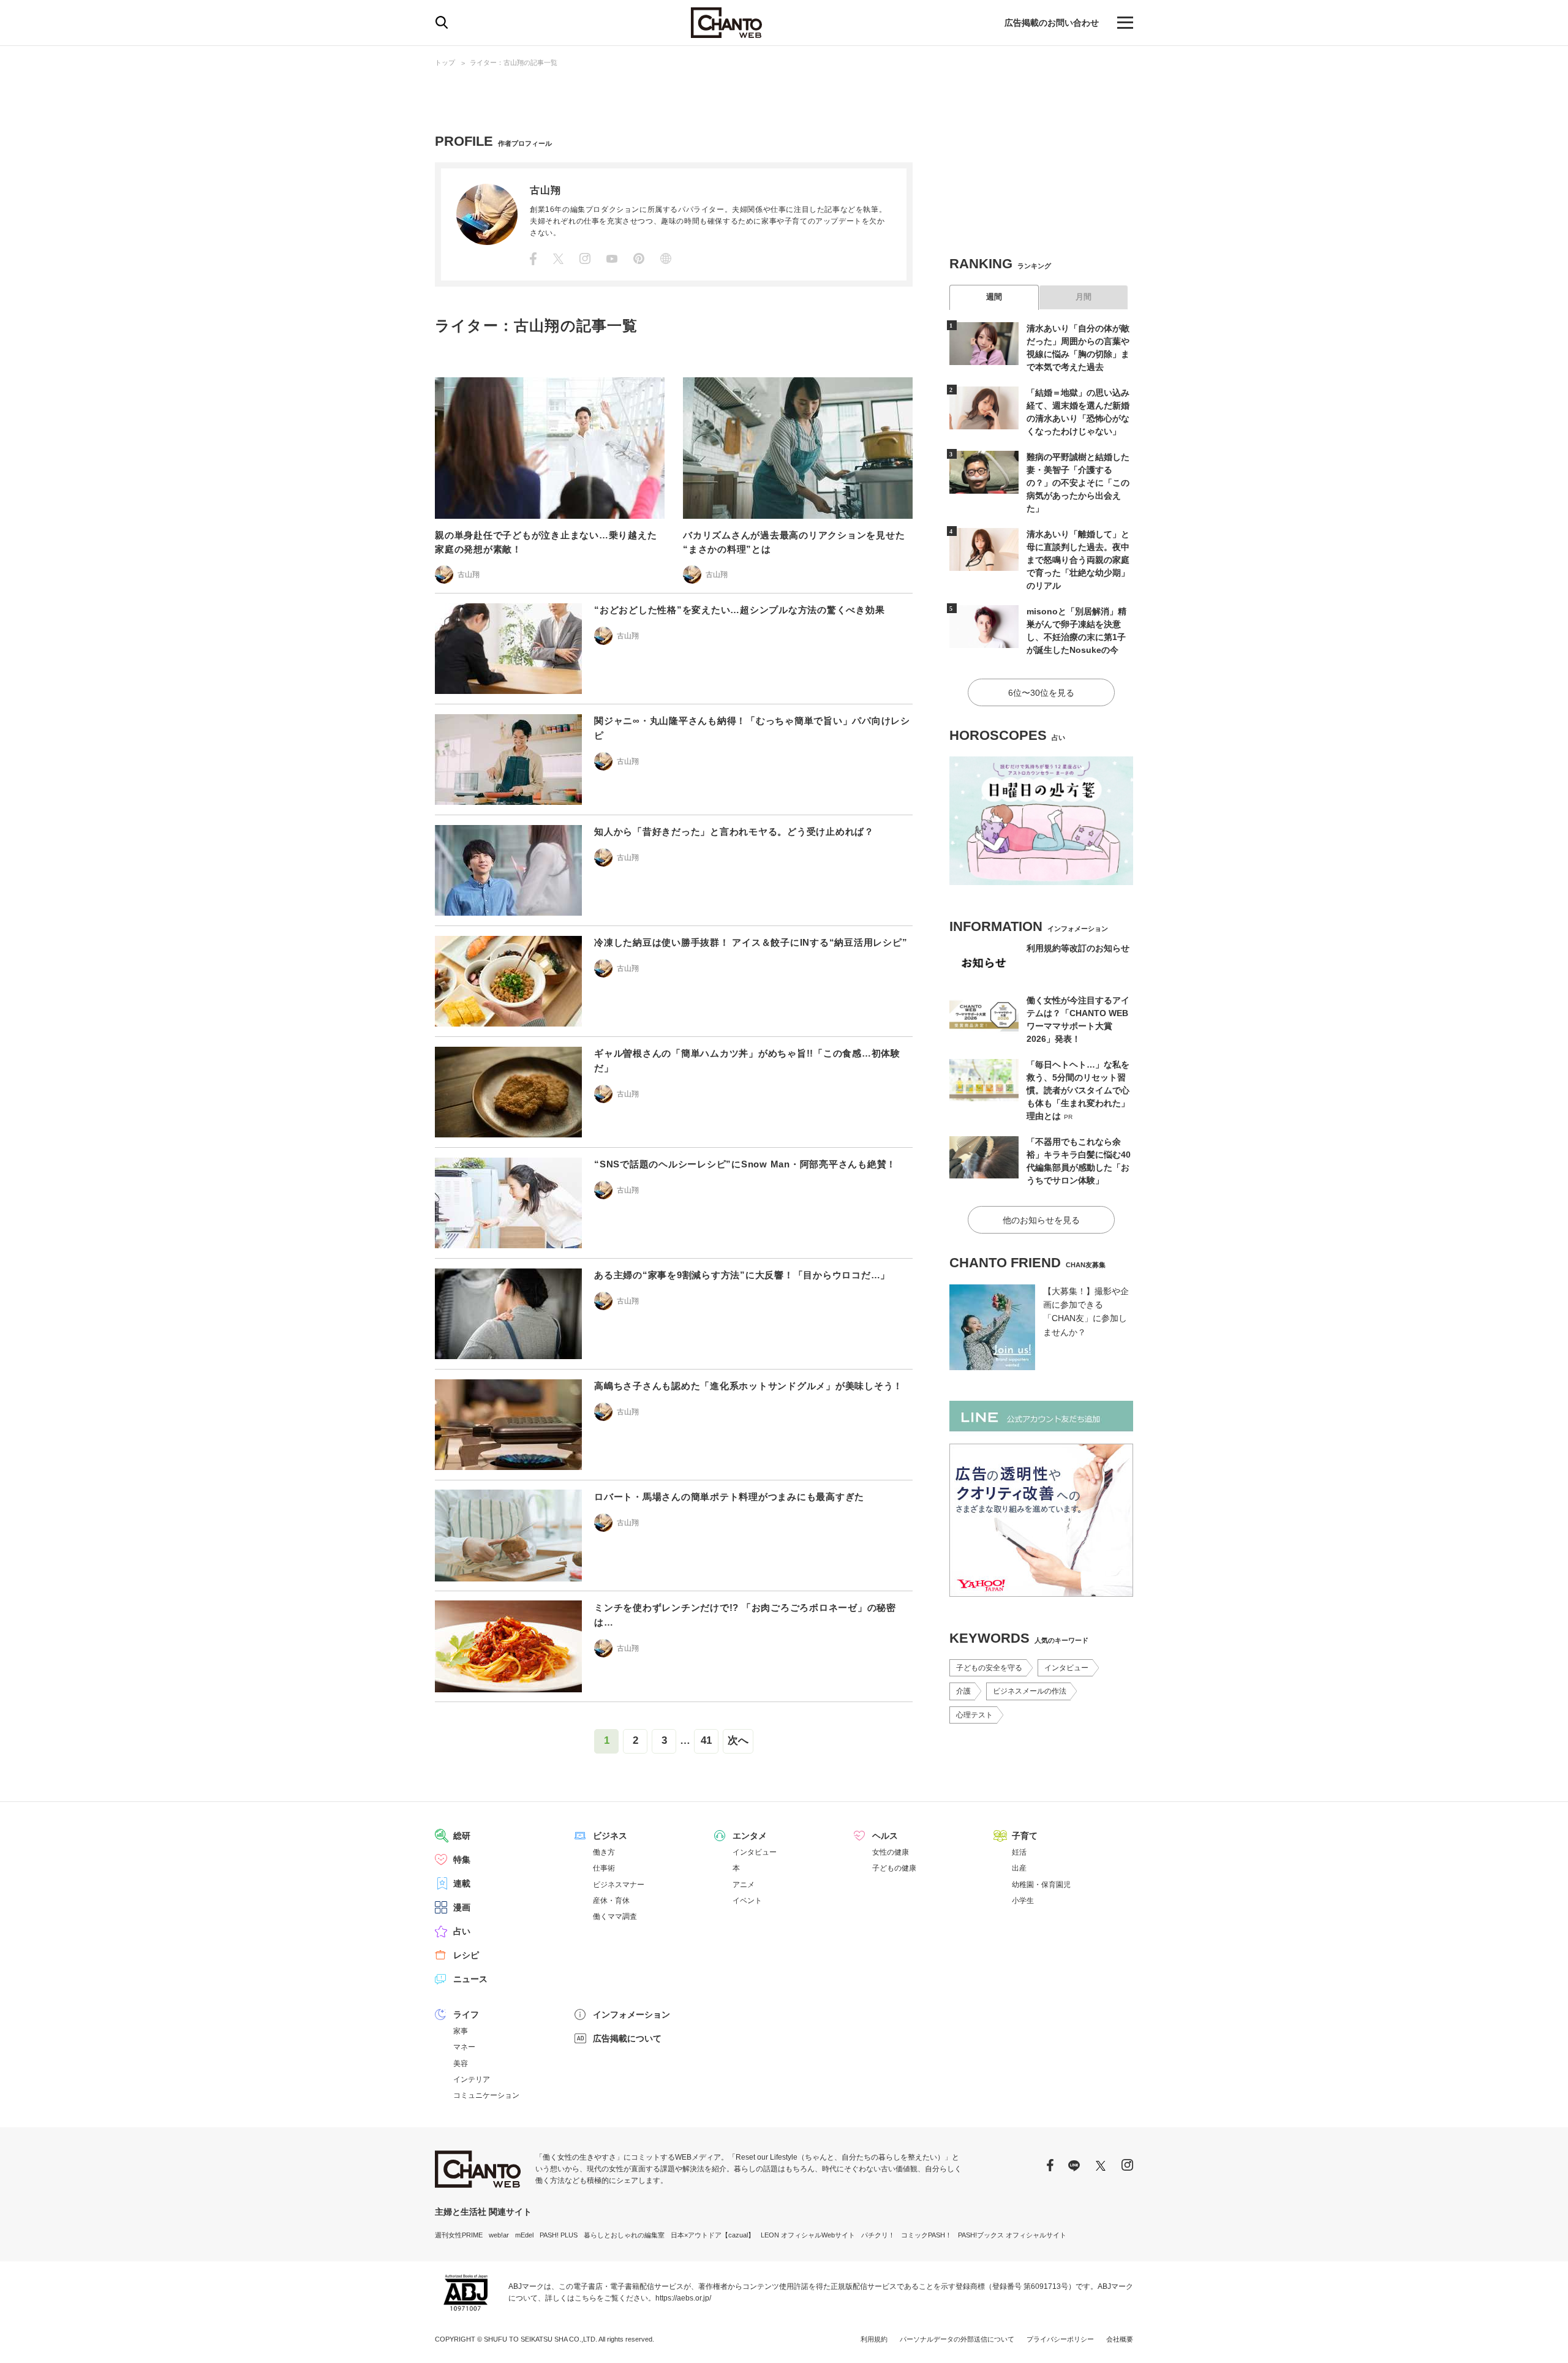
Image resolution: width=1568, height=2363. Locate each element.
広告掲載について (627, 2038)
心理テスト (974, 1715)
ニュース (470, 1979)
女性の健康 (891, 1852)
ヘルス (885, 1836)
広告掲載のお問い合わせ (1052, 23)
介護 (963, 1691)
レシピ (466, 1955)
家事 (461, 2031)
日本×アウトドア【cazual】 (713, 2235)
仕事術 (604, 1868)
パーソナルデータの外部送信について (957, 2339)
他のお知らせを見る (1041, 1220)
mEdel (524, 2235)
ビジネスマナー (619, 1885)
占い (462, 1931)
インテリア (472, 2079)
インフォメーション (631, 2014)
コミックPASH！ (926, 2235)
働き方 (604, 1852)
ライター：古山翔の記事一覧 (514, 62)
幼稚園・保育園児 (1041, 1885)
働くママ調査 (615, 1916)
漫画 (462, 1907)
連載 (462, 1883)
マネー (464, 2047)
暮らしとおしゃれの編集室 (624, 2235)
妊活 (1019, 1852)
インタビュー (1066, 1668)
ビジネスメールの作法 (1030, 1691)
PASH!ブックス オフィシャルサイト (1012, 2235)
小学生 (1023, 1901)
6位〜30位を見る (1041, 693)
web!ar (499, 2235)
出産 (1019, 1868)
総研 (462, 1836)
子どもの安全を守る (989, 1668)
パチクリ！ (878, 2235)
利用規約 (874, 2339)
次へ (738, 1740)
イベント (747, 1901)
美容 (461, 2063)
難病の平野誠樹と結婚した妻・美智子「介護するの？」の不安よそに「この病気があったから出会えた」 (1078, 483)
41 (706, 1740)
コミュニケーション (486, 2095)
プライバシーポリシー (1060, 2339)
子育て (1025, 1836)
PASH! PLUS (559, 2235)
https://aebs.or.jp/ (683, 2298)
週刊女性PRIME (459, 2235)
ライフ (466, 2014)
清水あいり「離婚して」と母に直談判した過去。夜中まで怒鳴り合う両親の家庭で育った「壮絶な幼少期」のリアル (1078, 560)
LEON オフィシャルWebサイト (808, 2235)
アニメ (744, 1885)
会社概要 (1120, 2339)
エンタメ (750, 1836)
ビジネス (610, 1836)
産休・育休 (611, 1901)
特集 (462, 1860)
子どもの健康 (894, 1868)
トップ (445, 62)
